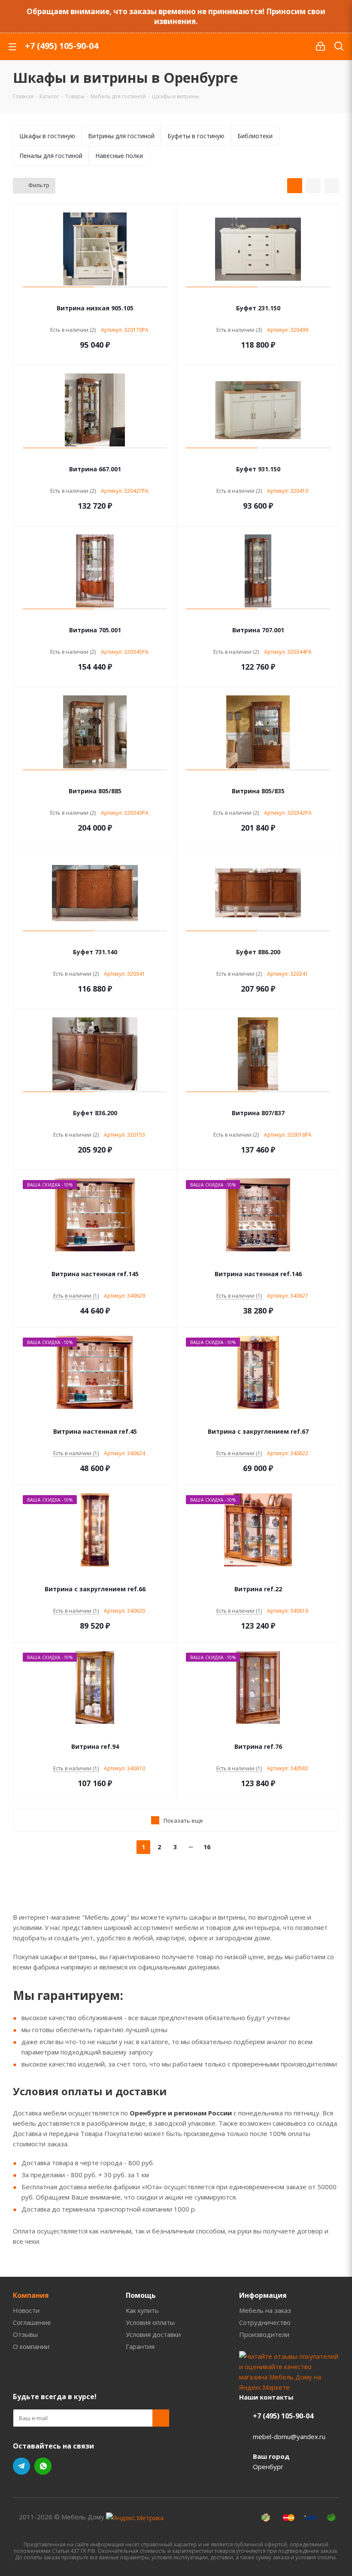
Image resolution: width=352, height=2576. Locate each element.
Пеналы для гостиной (51, 156)
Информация (263, 2295)
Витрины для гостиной (121, 136)
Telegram (21, 2466)
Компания (31, 2295)
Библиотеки (255, 136)
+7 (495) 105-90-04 (62, 46)
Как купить (142, 2310)
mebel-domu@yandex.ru (289, 2436)
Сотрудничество (265, 2322)
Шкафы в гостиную (47, 136)
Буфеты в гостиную (196, 136)
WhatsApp (43, 2466)
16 (207, 1847)
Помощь (141, 2295)
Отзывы (25, 2334)
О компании (31, 2346)
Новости (26, 2310)
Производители (264, 2334)
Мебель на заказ (265, 2310)
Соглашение (32, 2322)
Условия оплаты (150, 2322)
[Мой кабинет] (320, 46)
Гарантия (140, 2346)
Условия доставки (153, 2334)
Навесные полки (119, 156)
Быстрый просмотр (95, 297)
